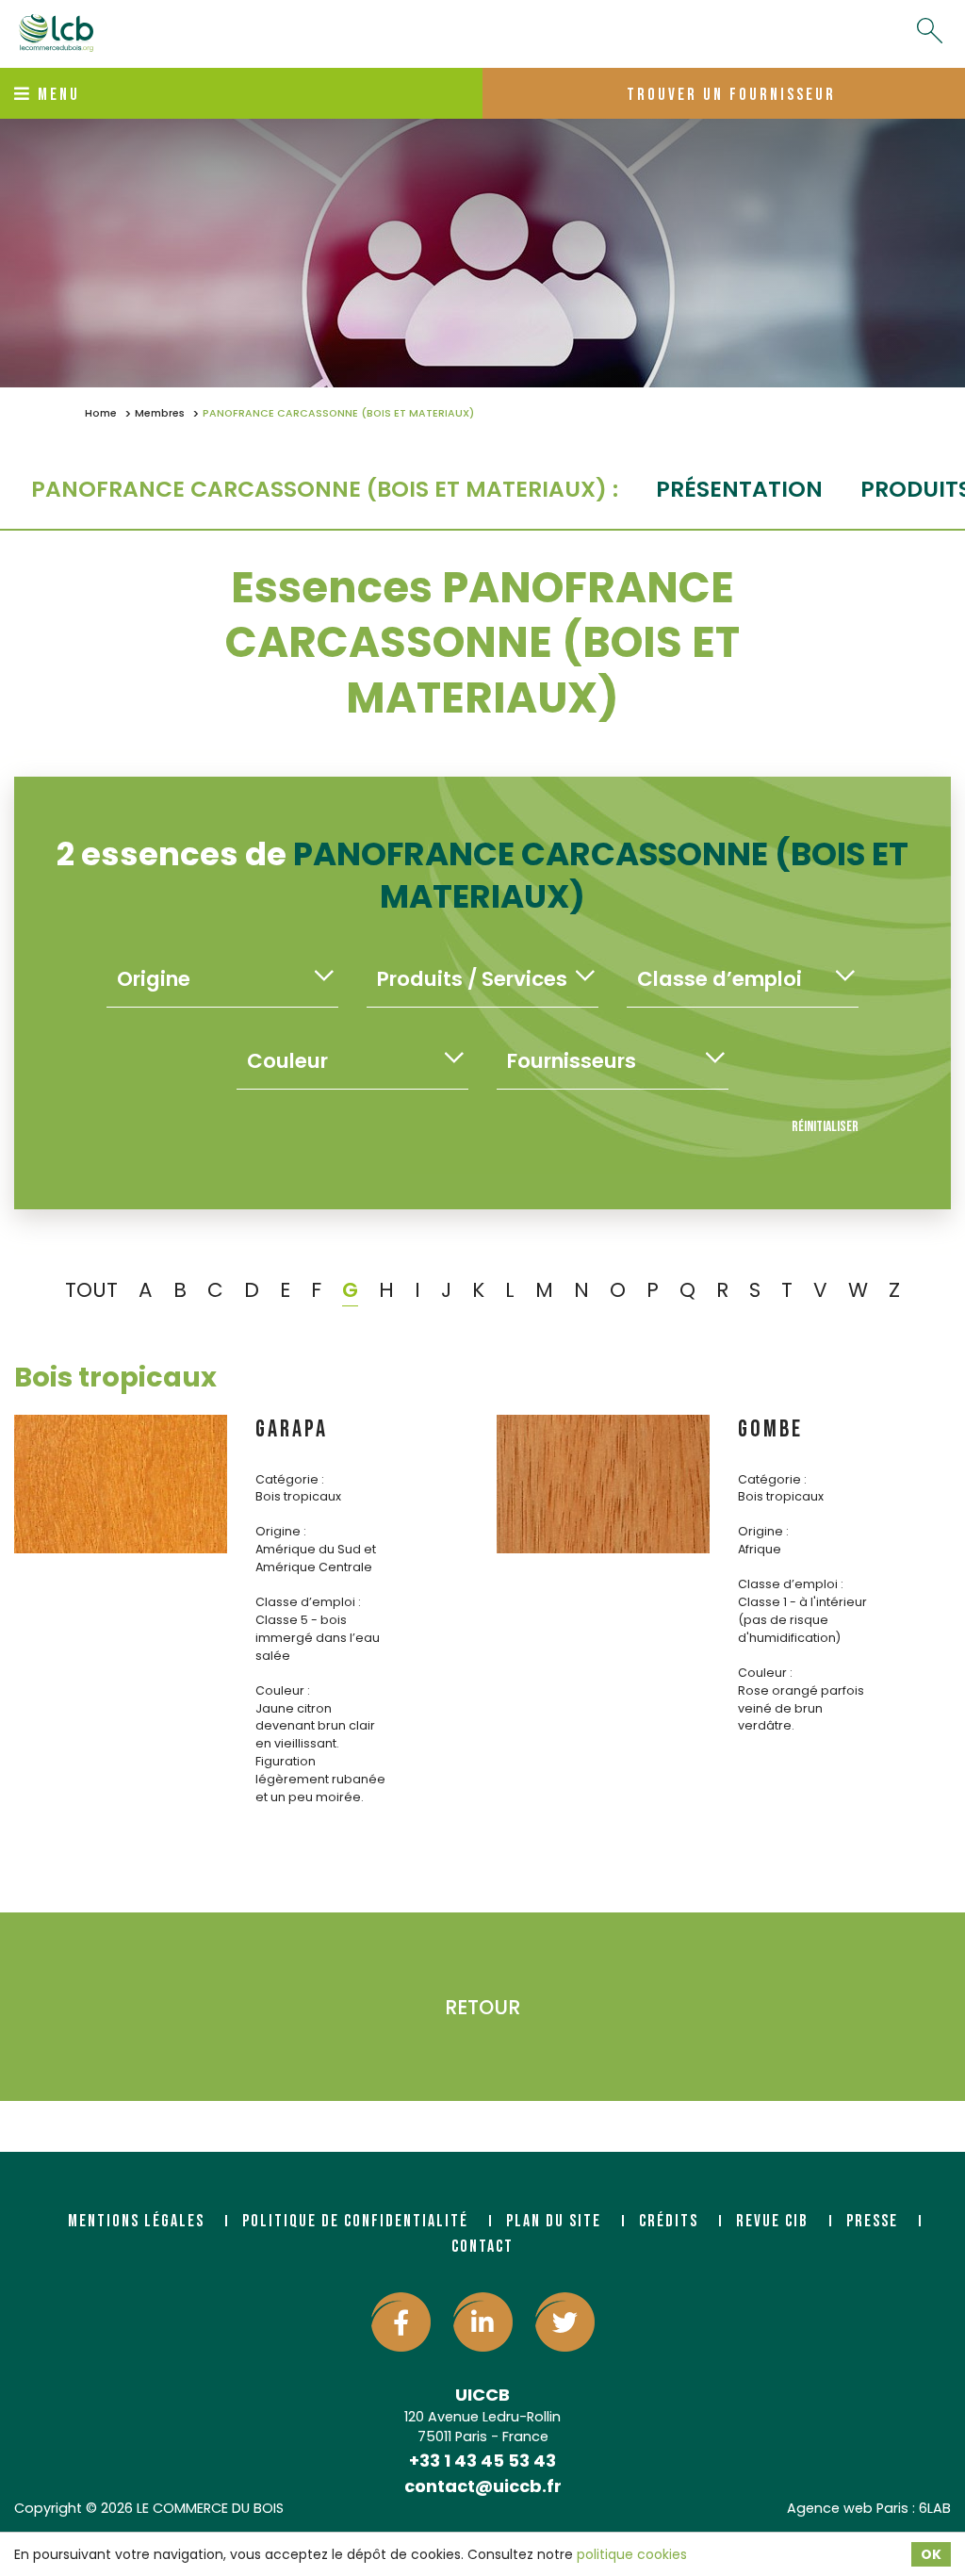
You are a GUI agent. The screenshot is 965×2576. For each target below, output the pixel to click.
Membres (160, 413)
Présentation (739, 489)
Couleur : (283, 1690)
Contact (482, 2247)
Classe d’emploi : (308, 1602)
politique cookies (632, 2554)
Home (101, 413)
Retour (482, 2007)
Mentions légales (136, 2221)
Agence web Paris (848, 2508)
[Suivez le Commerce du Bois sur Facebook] (401, 2322)
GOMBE (770, 1429)
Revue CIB (772, 2221)
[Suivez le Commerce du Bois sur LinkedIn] (483, 2322)
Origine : (281, 1531)
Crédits (669, 2221)
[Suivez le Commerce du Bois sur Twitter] (565, 2322)
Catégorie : (290, 1479)
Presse (872, 2221)
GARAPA (292, 1429)
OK (931, 2554)
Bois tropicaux (115, 1377)
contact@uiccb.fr (483, 2486)
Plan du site (554, 2221)
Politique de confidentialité (355, 2221)
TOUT (91, 1290)
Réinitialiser (825, 1127)
